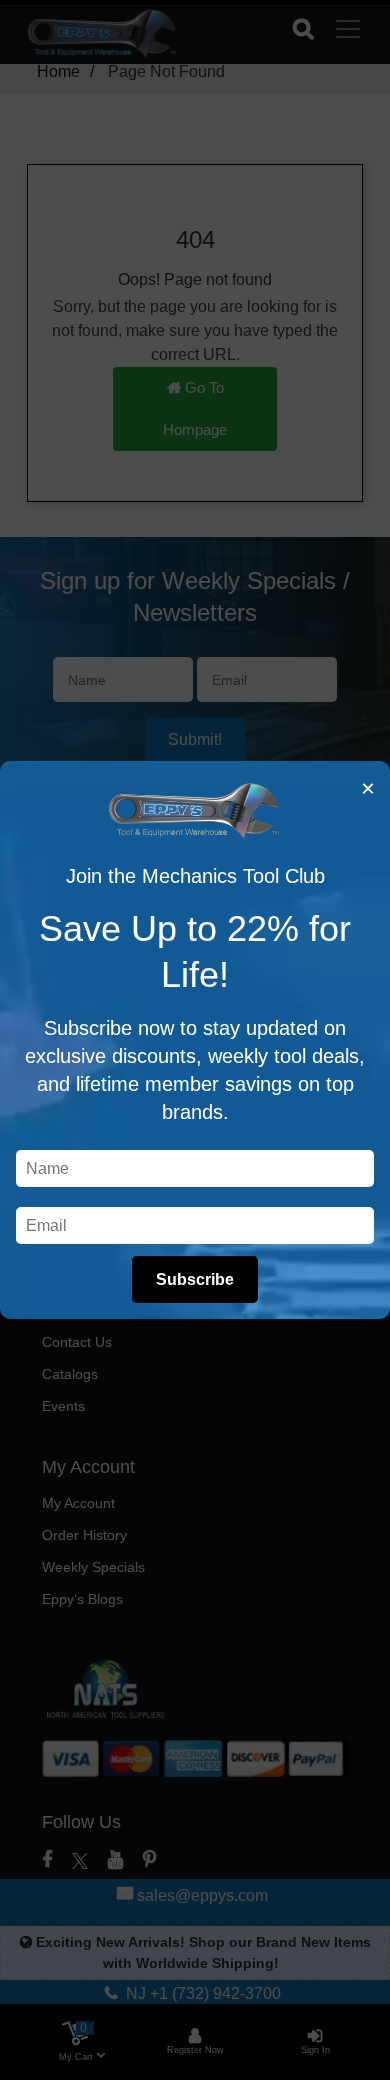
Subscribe (195, 1279)
